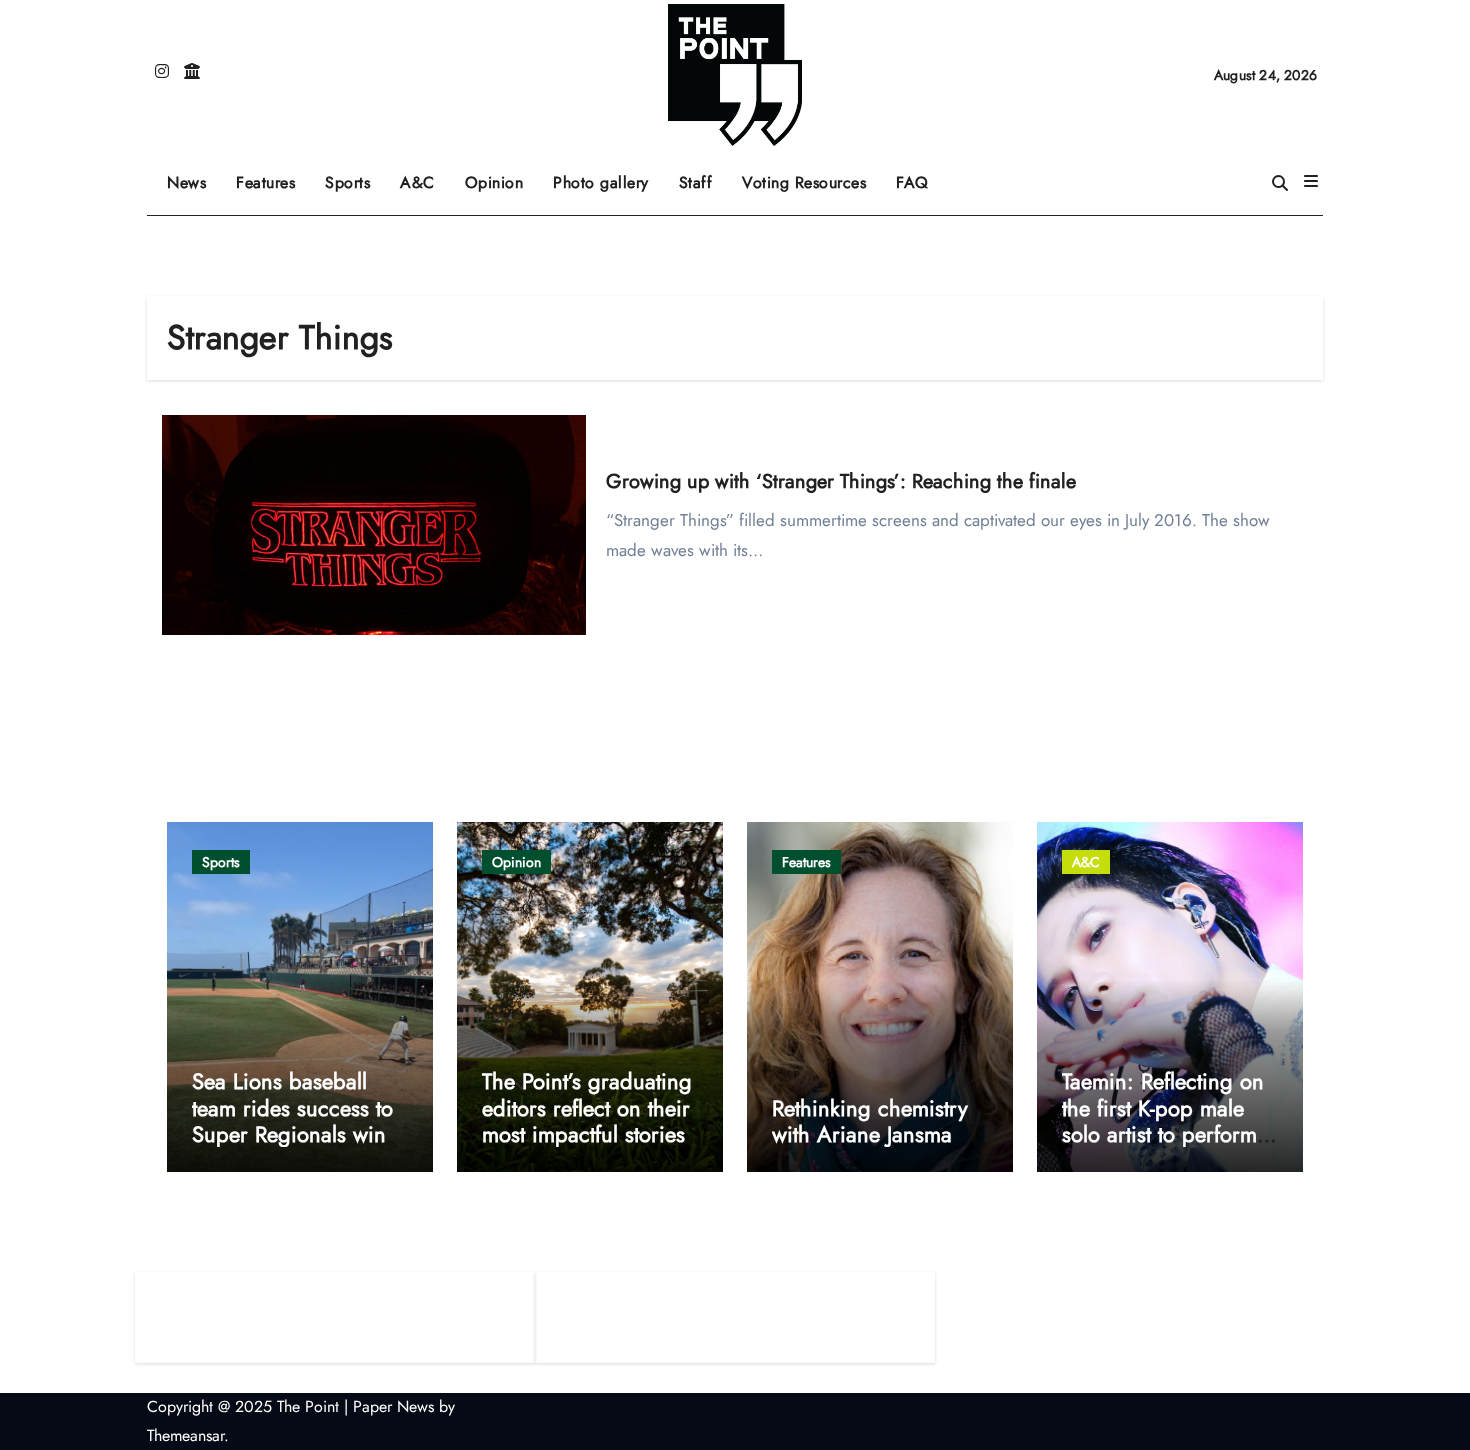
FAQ (912, 182)
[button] (1311, 182)
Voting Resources (804, 182)
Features (273, 175)
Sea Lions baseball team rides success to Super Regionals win (292, 1107)
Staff (696, 182)
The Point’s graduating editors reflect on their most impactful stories (587, 1107)
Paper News (393, 1406)
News (186, 182)
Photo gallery (601, 182)
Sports (355, 175)
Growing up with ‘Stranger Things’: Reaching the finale (841, 481)
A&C (425, 175)
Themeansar (185, 1435)
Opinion (502, 175)
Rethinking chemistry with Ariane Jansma (870, 1121)
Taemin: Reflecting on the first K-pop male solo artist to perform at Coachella (1163, 1120)
